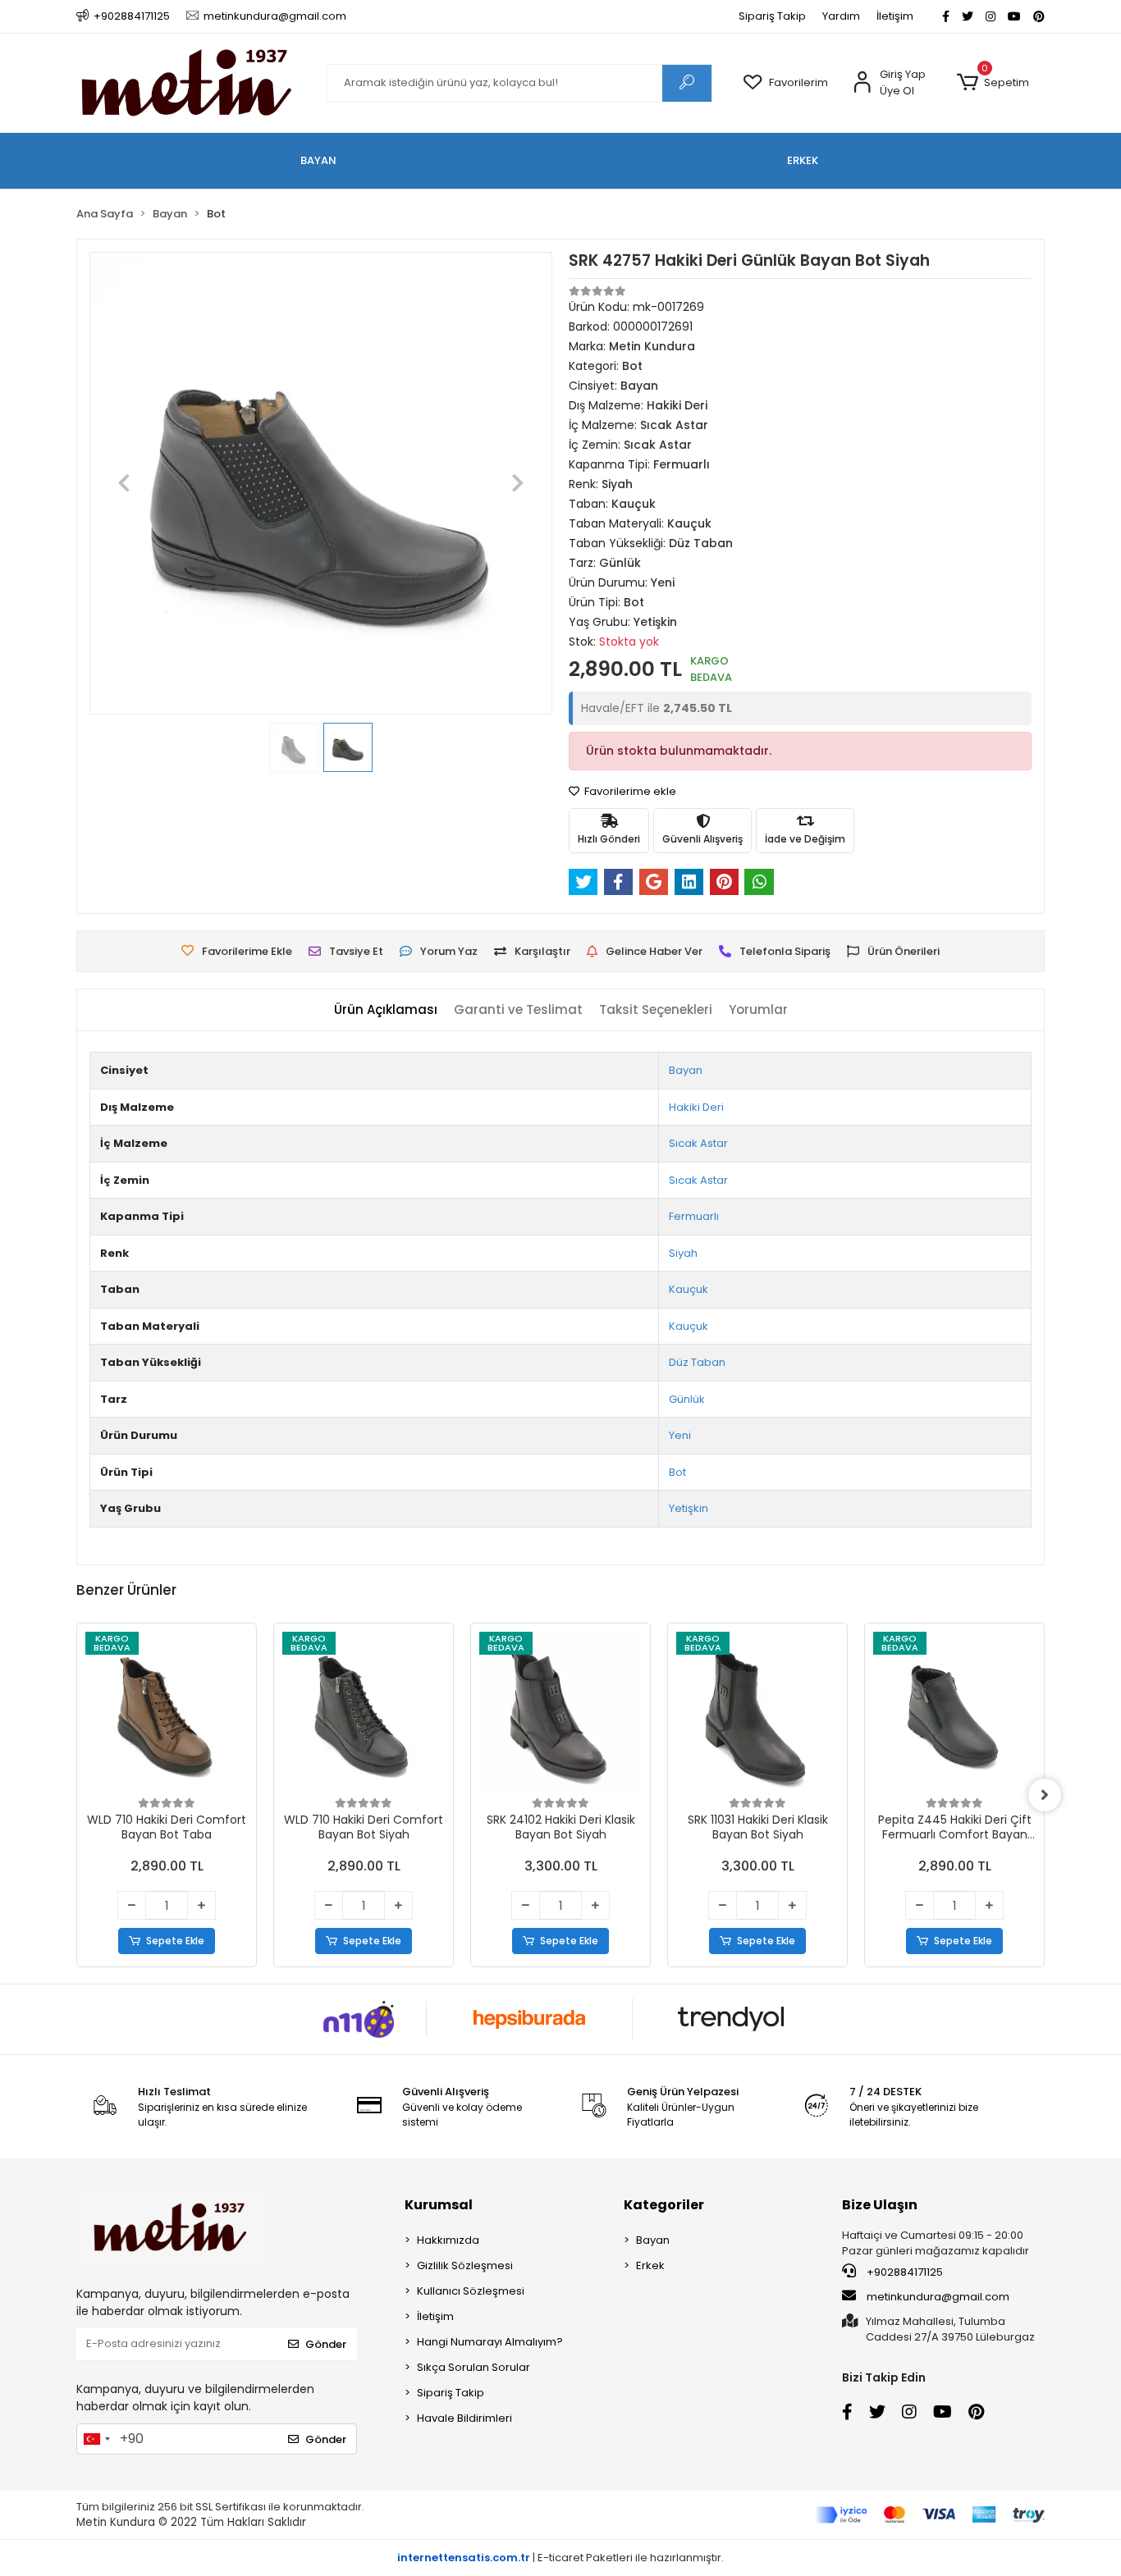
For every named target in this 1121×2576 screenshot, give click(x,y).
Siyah (683, 1253)
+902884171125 (904, 2272)
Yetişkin (689, 1508)
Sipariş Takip (772, 16)
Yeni (680, 1435)
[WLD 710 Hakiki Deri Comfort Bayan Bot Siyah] (364, 1713)
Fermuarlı (694, 1216)
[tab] (386, 1010)
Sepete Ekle (175, 1941)
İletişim (895, 16)
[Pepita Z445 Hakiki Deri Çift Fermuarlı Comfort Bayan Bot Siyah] (954, 1713)
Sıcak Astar (698, 1143)
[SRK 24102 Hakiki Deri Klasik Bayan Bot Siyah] (560, 1713)
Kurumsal (439, 2205)
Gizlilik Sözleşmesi (465, 2265)
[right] (1045, 1795)
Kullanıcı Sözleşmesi (471, 2291)
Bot (677, 1472)
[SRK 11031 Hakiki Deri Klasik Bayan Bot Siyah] (757, 1713)
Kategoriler (664, 2205)
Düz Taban (697, 1362)
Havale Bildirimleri (464, 2418)
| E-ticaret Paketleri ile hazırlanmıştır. (560, 2558)
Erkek (650, 2265)
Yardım (841, 16)
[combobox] (96, 2439)
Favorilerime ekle (629, 791)
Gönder (326, 2344)
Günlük (687, 1399)
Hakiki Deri (696, 1107)
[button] (993, 83)
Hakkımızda (448, 2240)
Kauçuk (689, 1289)
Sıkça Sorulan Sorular (474, 2367)
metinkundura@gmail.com (938, 2297)
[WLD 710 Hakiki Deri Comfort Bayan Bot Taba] (167, 1713)
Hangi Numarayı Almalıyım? (490, 2342)
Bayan (686, 1070)
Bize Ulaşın (880, 2205)
